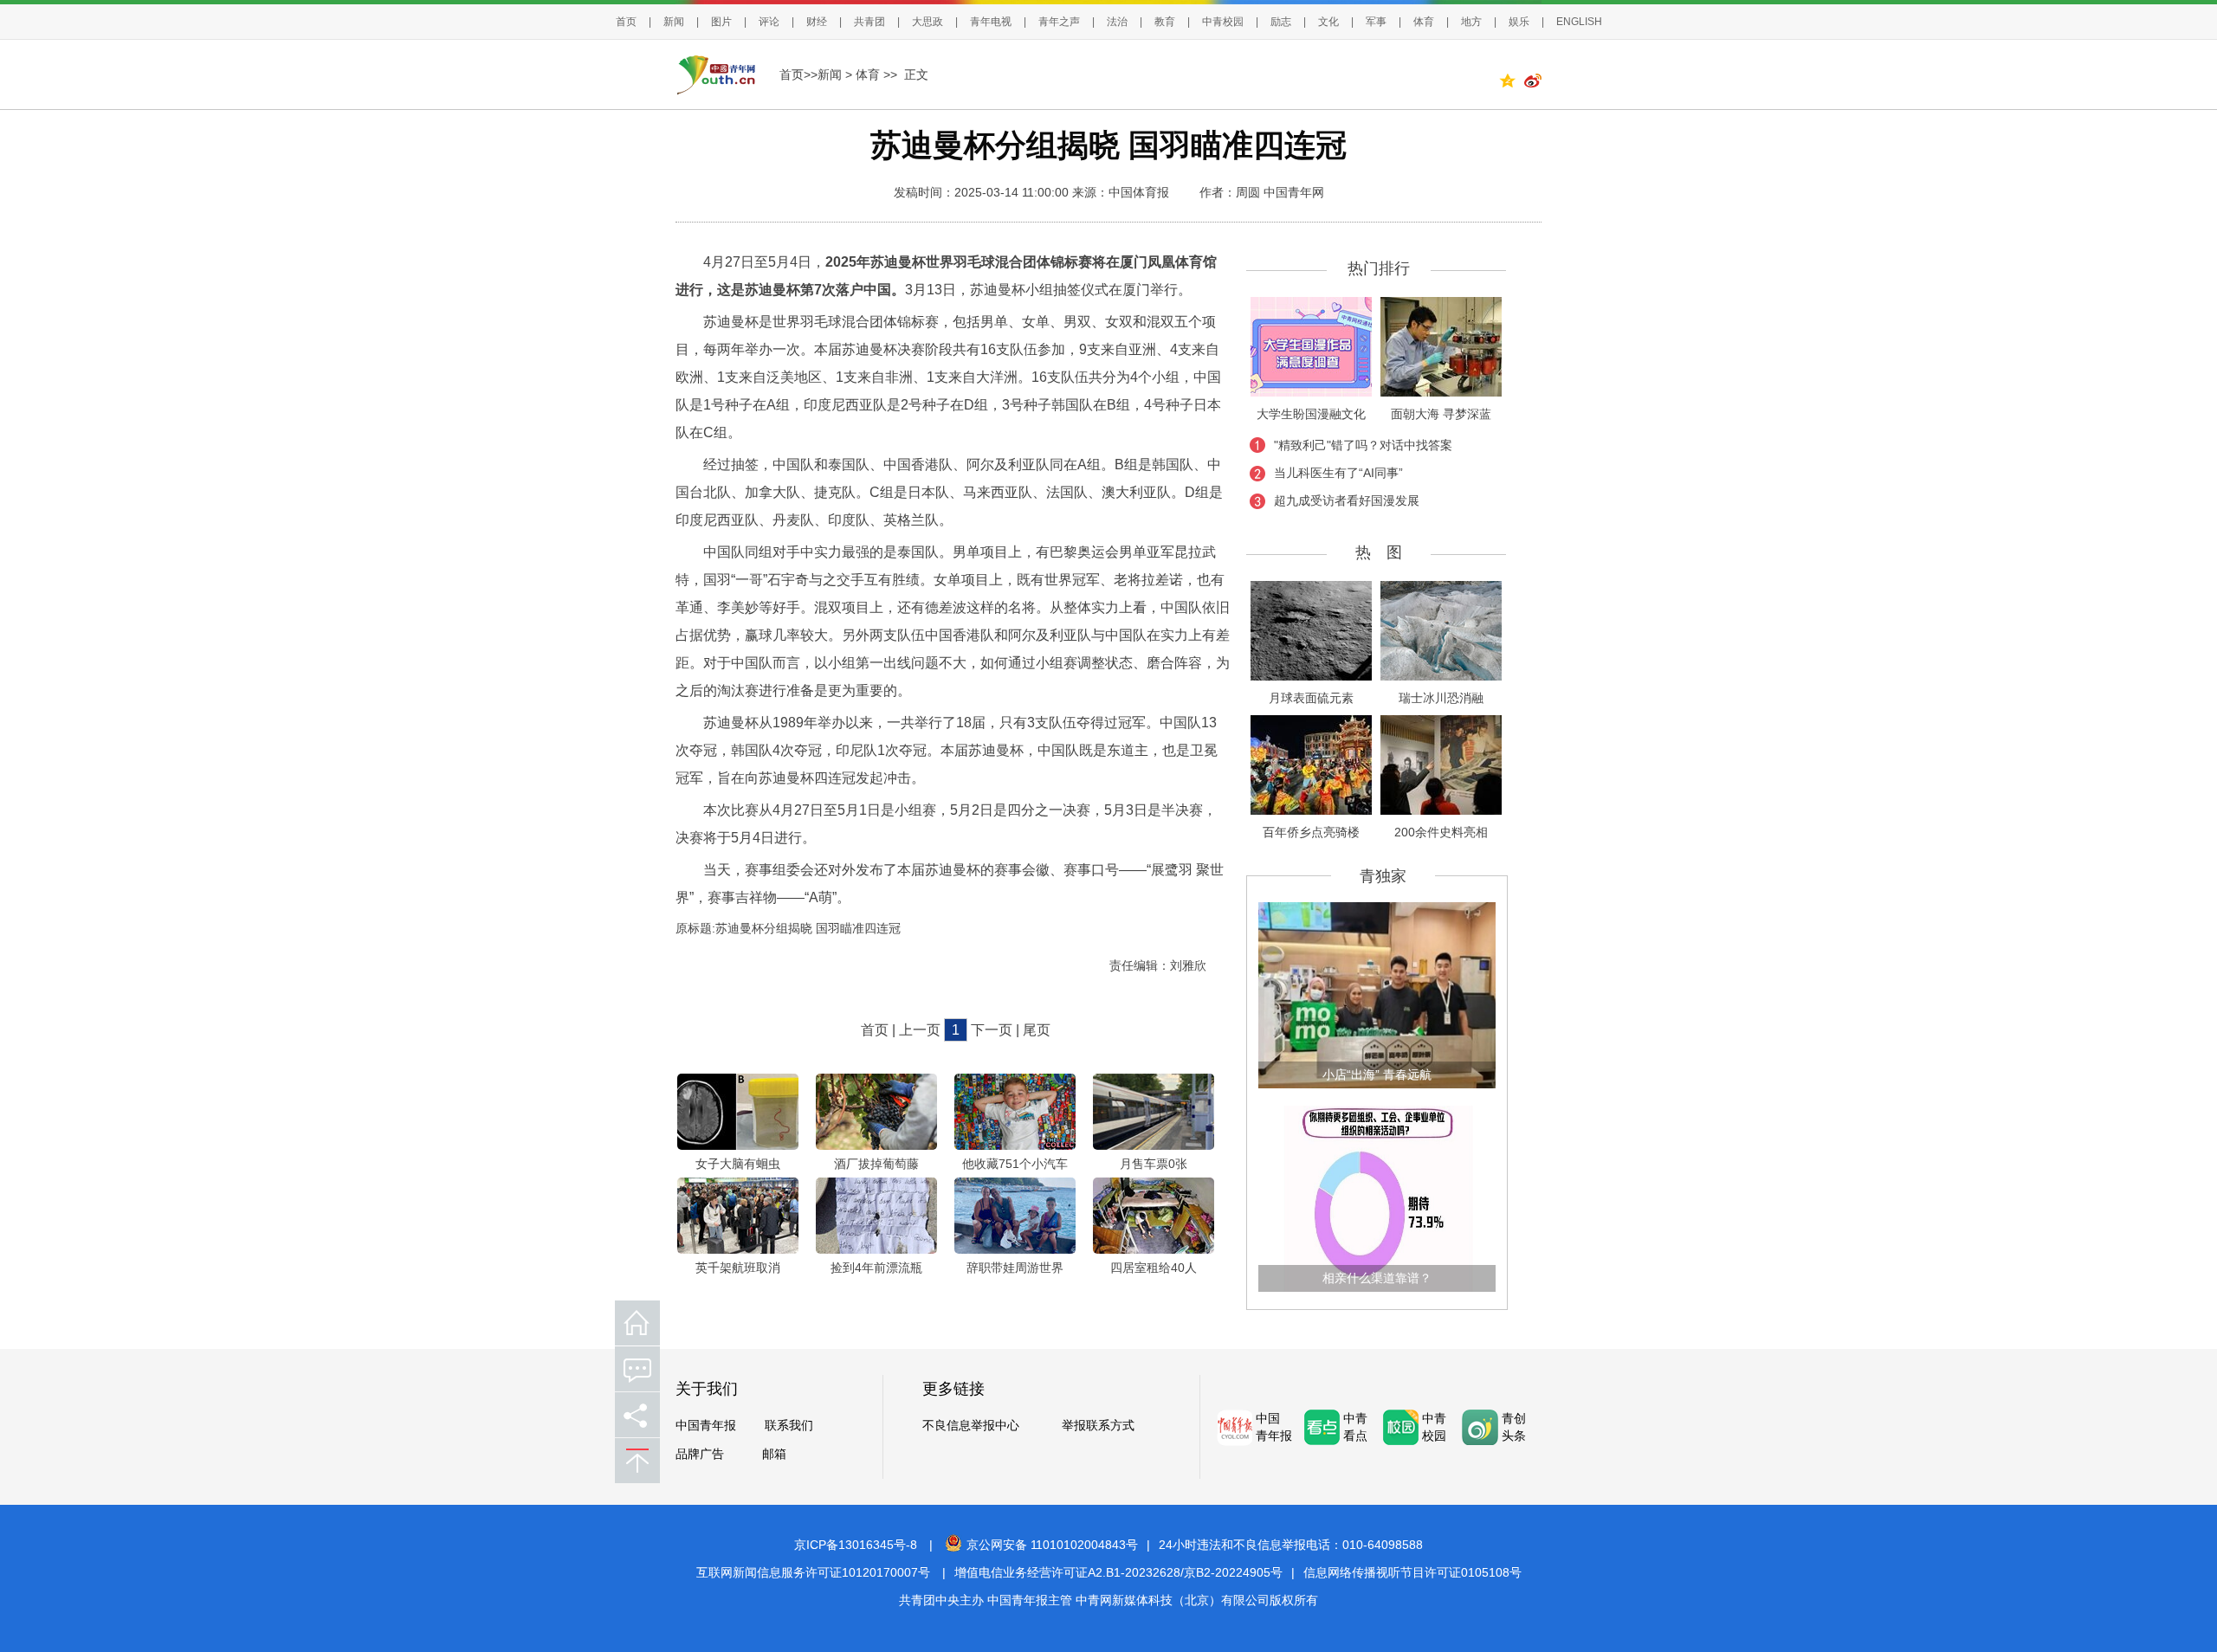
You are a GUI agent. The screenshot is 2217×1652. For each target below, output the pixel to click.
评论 (769, 22)
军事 (1376, 22)
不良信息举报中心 (971, 1426)
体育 (1424, 22)
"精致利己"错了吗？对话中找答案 (1363, 445)
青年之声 (1059, 22)
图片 (721, 22)
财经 (817, 22)
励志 (1281, 22)
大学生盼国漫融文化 (1311, 414)
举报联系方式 (1098, 1426)
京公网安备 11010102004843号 (1052, 1545)
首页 (626, 22)
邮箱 (774, 1454)
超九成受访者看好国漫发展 (1347, 500)
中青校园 (1223, 22)
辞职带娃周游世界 (1015, 1268)
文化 (1328, 22)
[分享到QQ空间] (1511, 83)
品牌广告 (700, 1454)
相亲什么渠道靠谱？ (1377, 1278)
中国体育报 (1139, 192)
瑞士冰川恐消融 (1441, 698)
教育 (1165, 22)
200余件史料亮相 (1441, 832)
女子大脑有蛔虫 (738, 1164)
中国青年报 (706, 1426)
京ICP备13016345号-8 (856, 1545)
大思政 (928, 22)
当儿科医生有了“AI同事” (1338, 473)
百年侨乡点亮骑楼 (1311, 832)
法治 (1117, 22)
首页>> (798, 74)
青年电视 (991, 22)
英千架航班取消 (738, 1268)
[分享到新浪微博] (1533, 83)
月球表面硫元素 (1311, 698)
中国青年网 (1294, 192)
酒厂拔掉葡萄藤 (876, 1164)
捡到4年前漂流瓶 (876, 1268)
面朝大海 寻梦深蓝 (1441, 414)
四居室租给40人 (1154, 1268)
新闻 (674, 22)
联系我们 (789, 1426)
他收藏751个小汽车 (1015, 1164)
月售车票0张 (1154, 1164)
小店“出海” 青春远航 (1377, 1074)
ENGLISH (1579, 22)
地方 (1471, 22)
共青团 (869, 22)
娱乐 (1519, 22)
